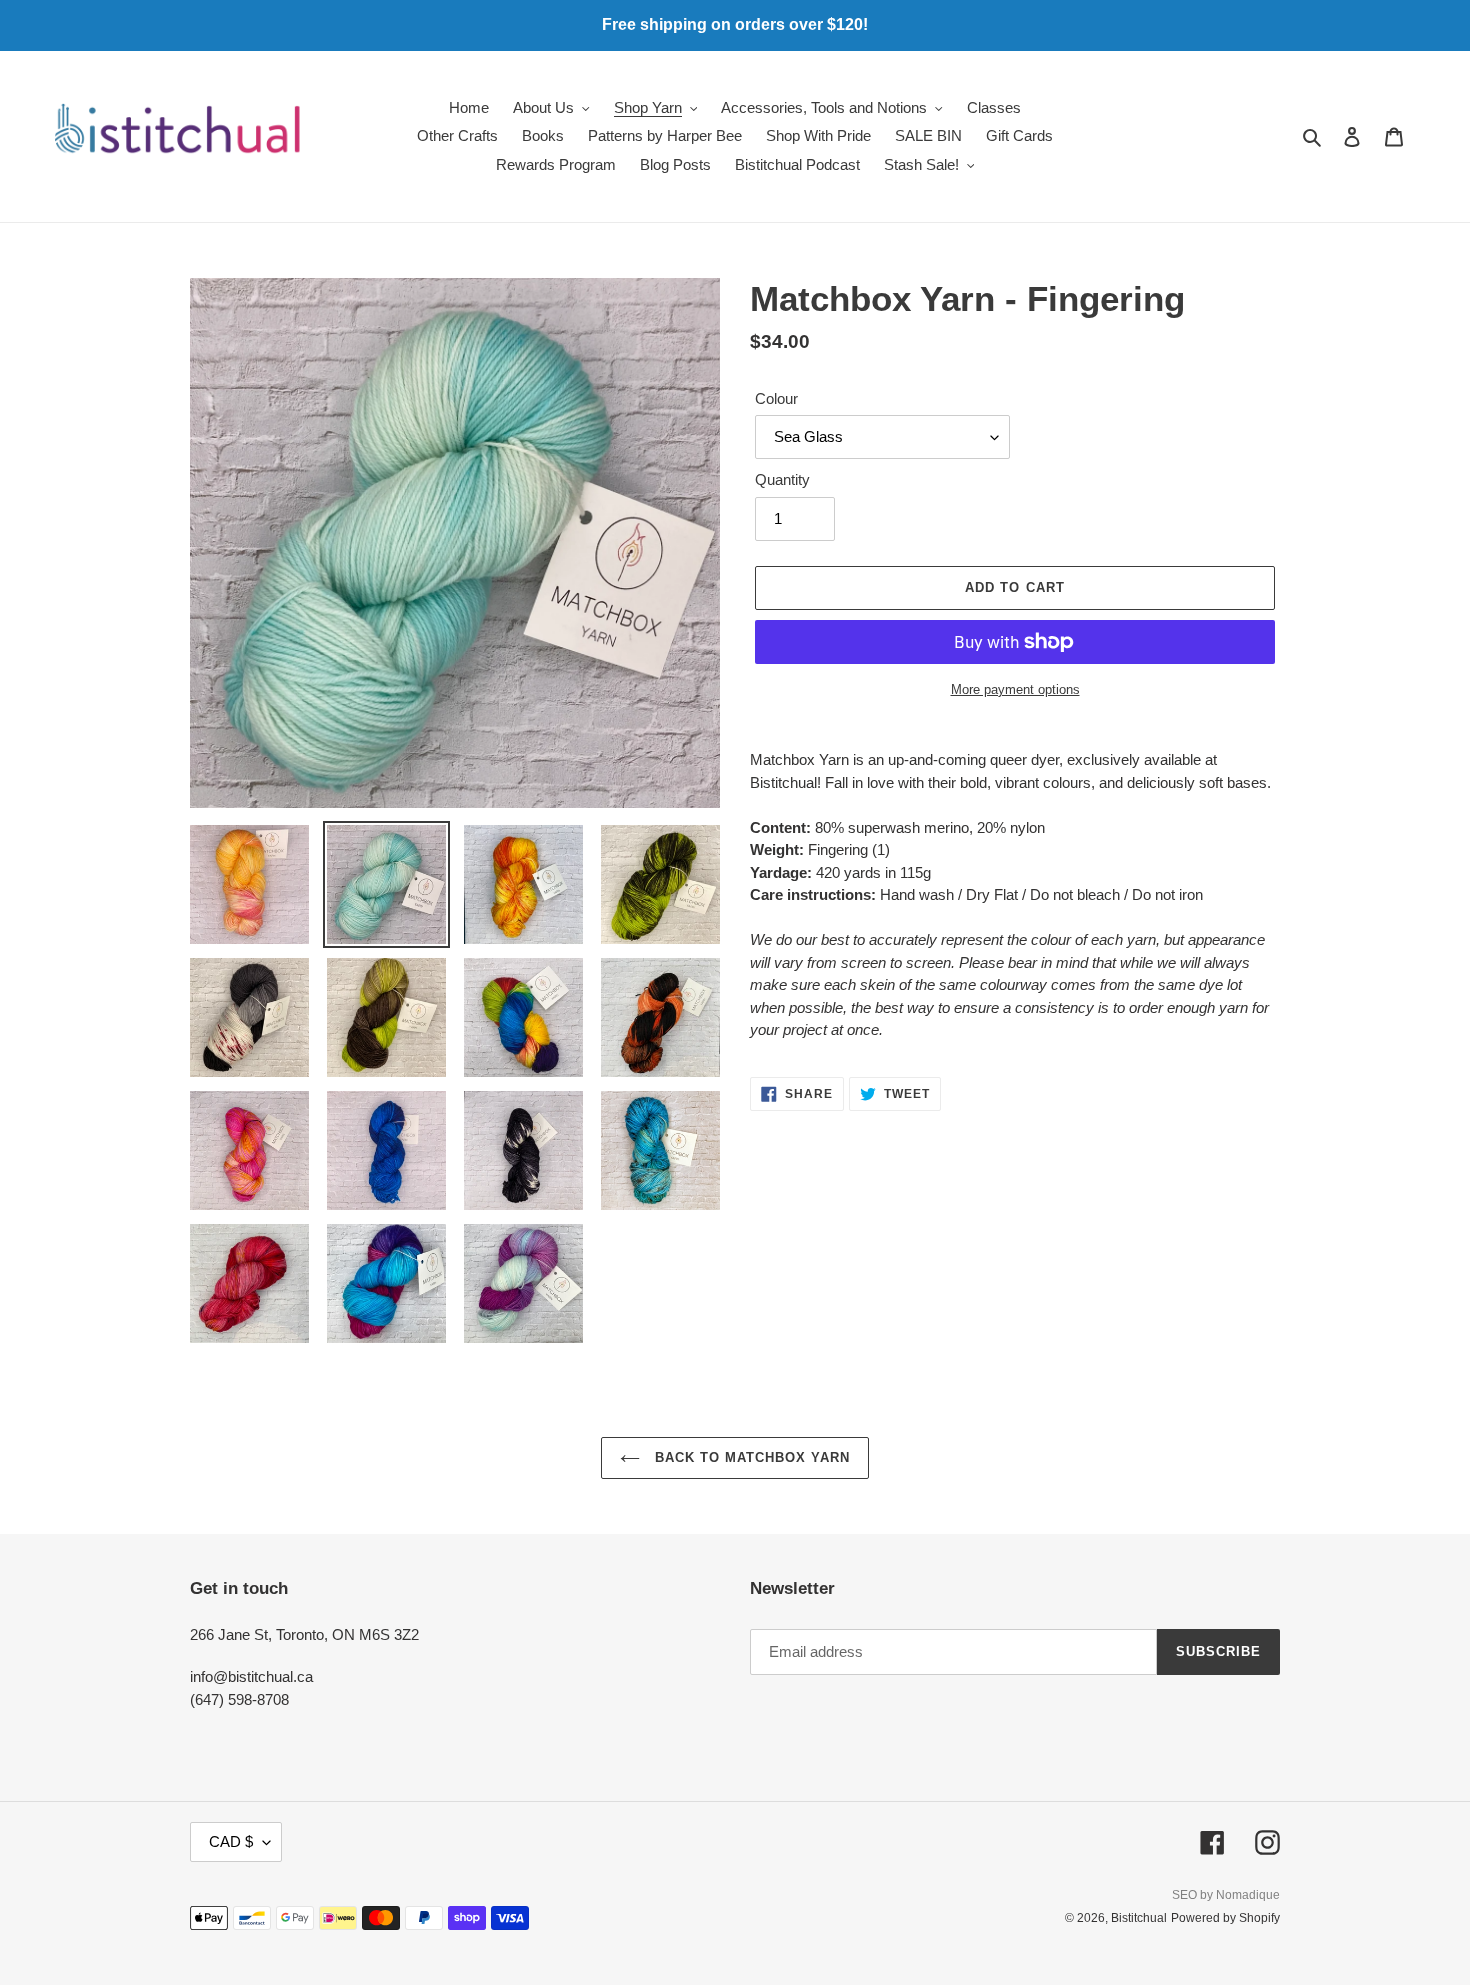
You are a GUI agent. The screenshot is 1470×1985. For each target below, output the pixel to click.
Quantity (782, 479)
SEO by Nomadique (1226, 1895)
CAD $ (231, 1841)
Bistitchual (1139, 1918)
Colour (776, 398)
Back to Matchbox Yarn (750, 1457)
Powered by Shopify (1225, 1918)
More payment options (1015, 689)
